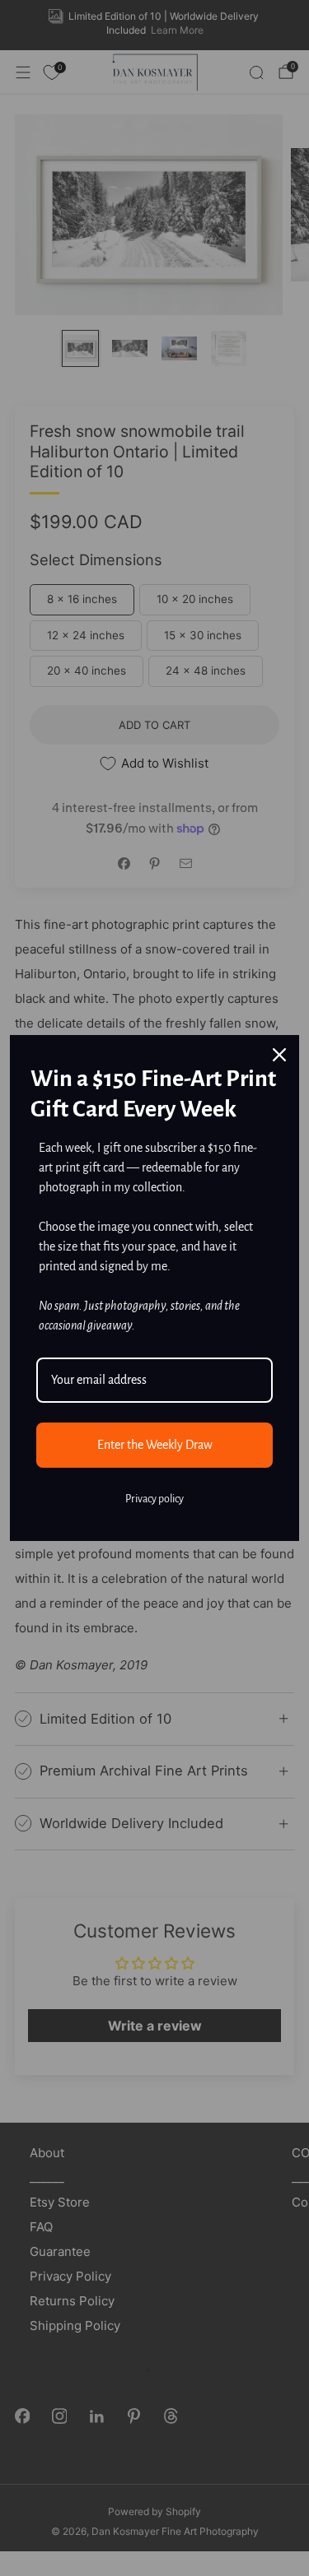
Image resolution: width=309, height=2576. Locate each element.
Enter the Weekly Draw (155, 1445)
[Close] (279, 1055)
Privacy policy (154, 1499)
